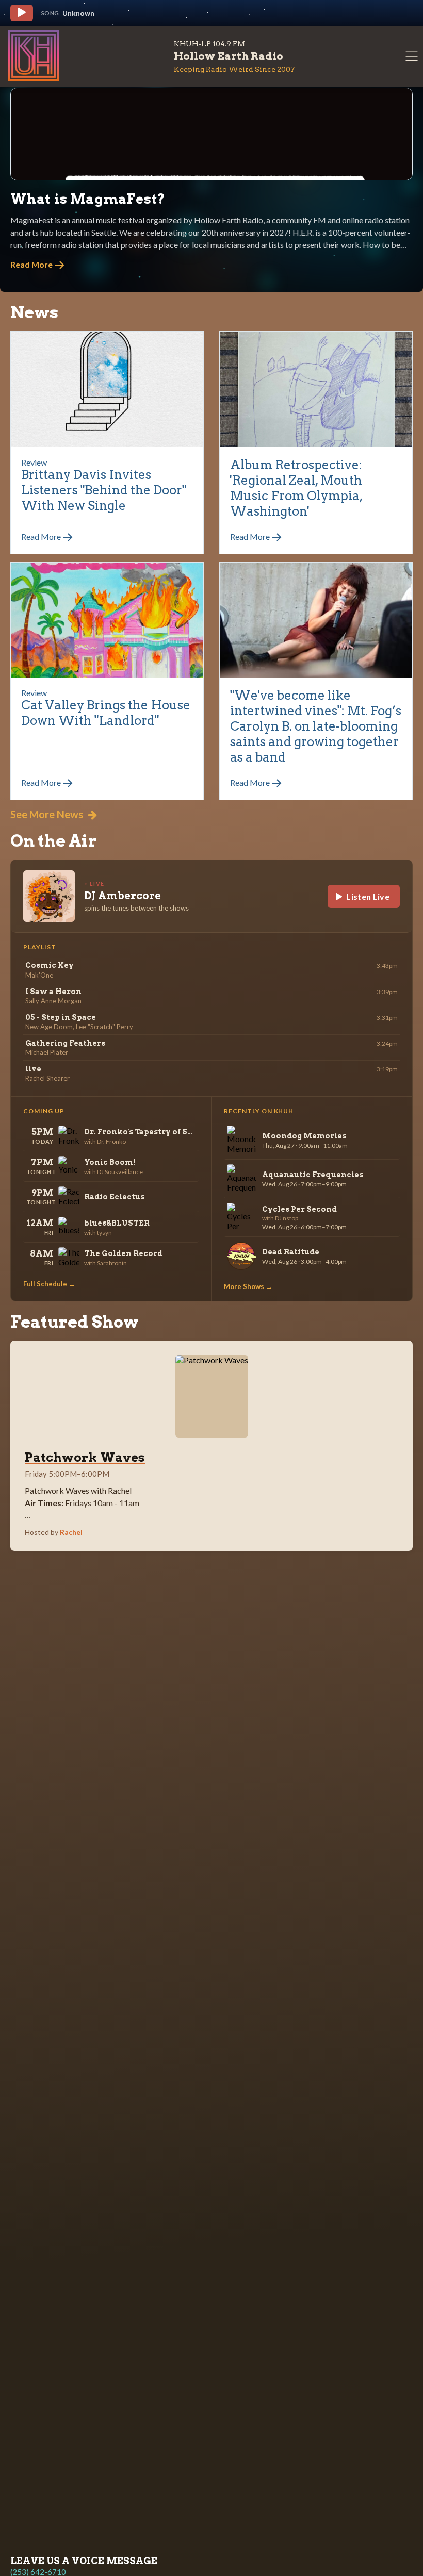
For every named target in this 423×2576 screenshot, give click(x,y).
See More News (48, 814)
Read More (32, 264)
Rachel (71, 1532)
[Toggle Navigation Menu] (412, 56)
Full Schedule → (49, 1284)
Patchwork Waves (85, 1457)
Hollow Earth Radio (229, 56)
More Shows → (248, 1286)
